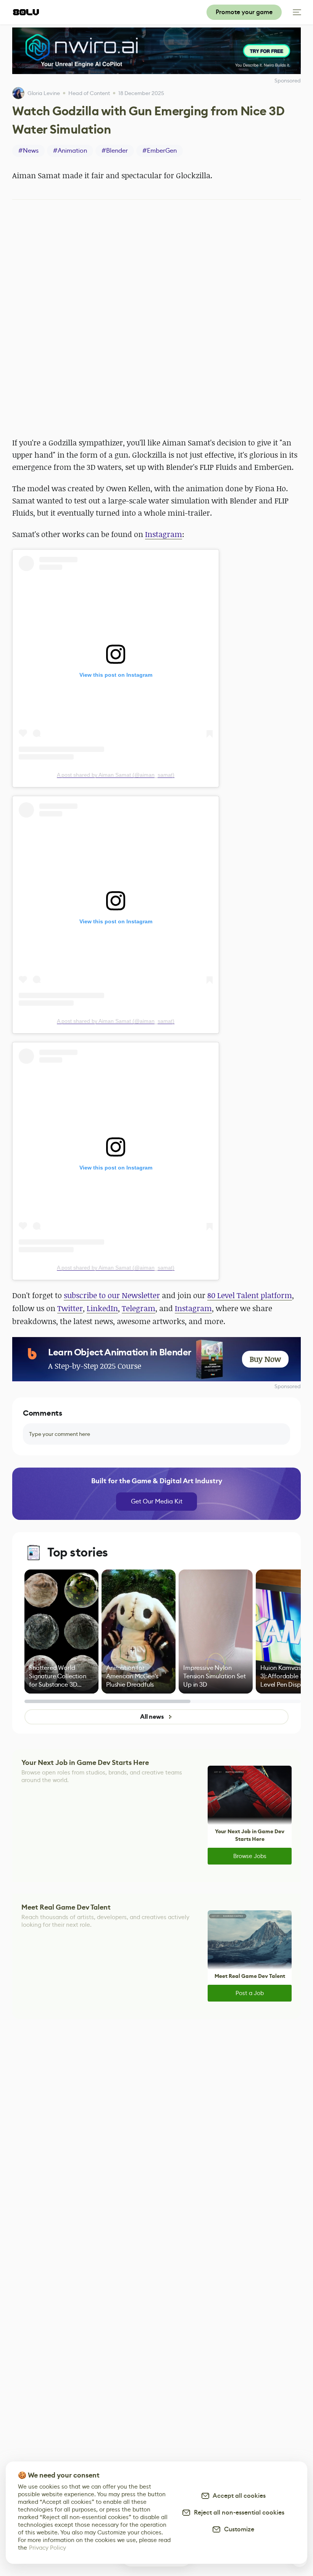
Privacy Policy (48, 2548)
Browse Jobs (250, 1856)
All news (152, 1717)
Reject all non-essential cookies (238, 2512)
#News (28, 151)
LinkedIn (102, 1308)
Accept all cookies (238, 2496)
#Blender (115, 151)
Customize (238, 2529)
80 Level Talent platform (250, 1295)
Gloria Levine (44, 93)
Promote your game (244, 12)
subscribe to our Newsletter (112, 1295)
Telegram (139, 1308)
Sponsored (288, 1386)
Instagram (164, 534)
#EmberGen (160, 151)
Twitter (70, 1308)
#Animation (70, 151)
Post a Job (250, 1993)
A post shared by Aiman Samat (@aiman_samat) (116, 775)
